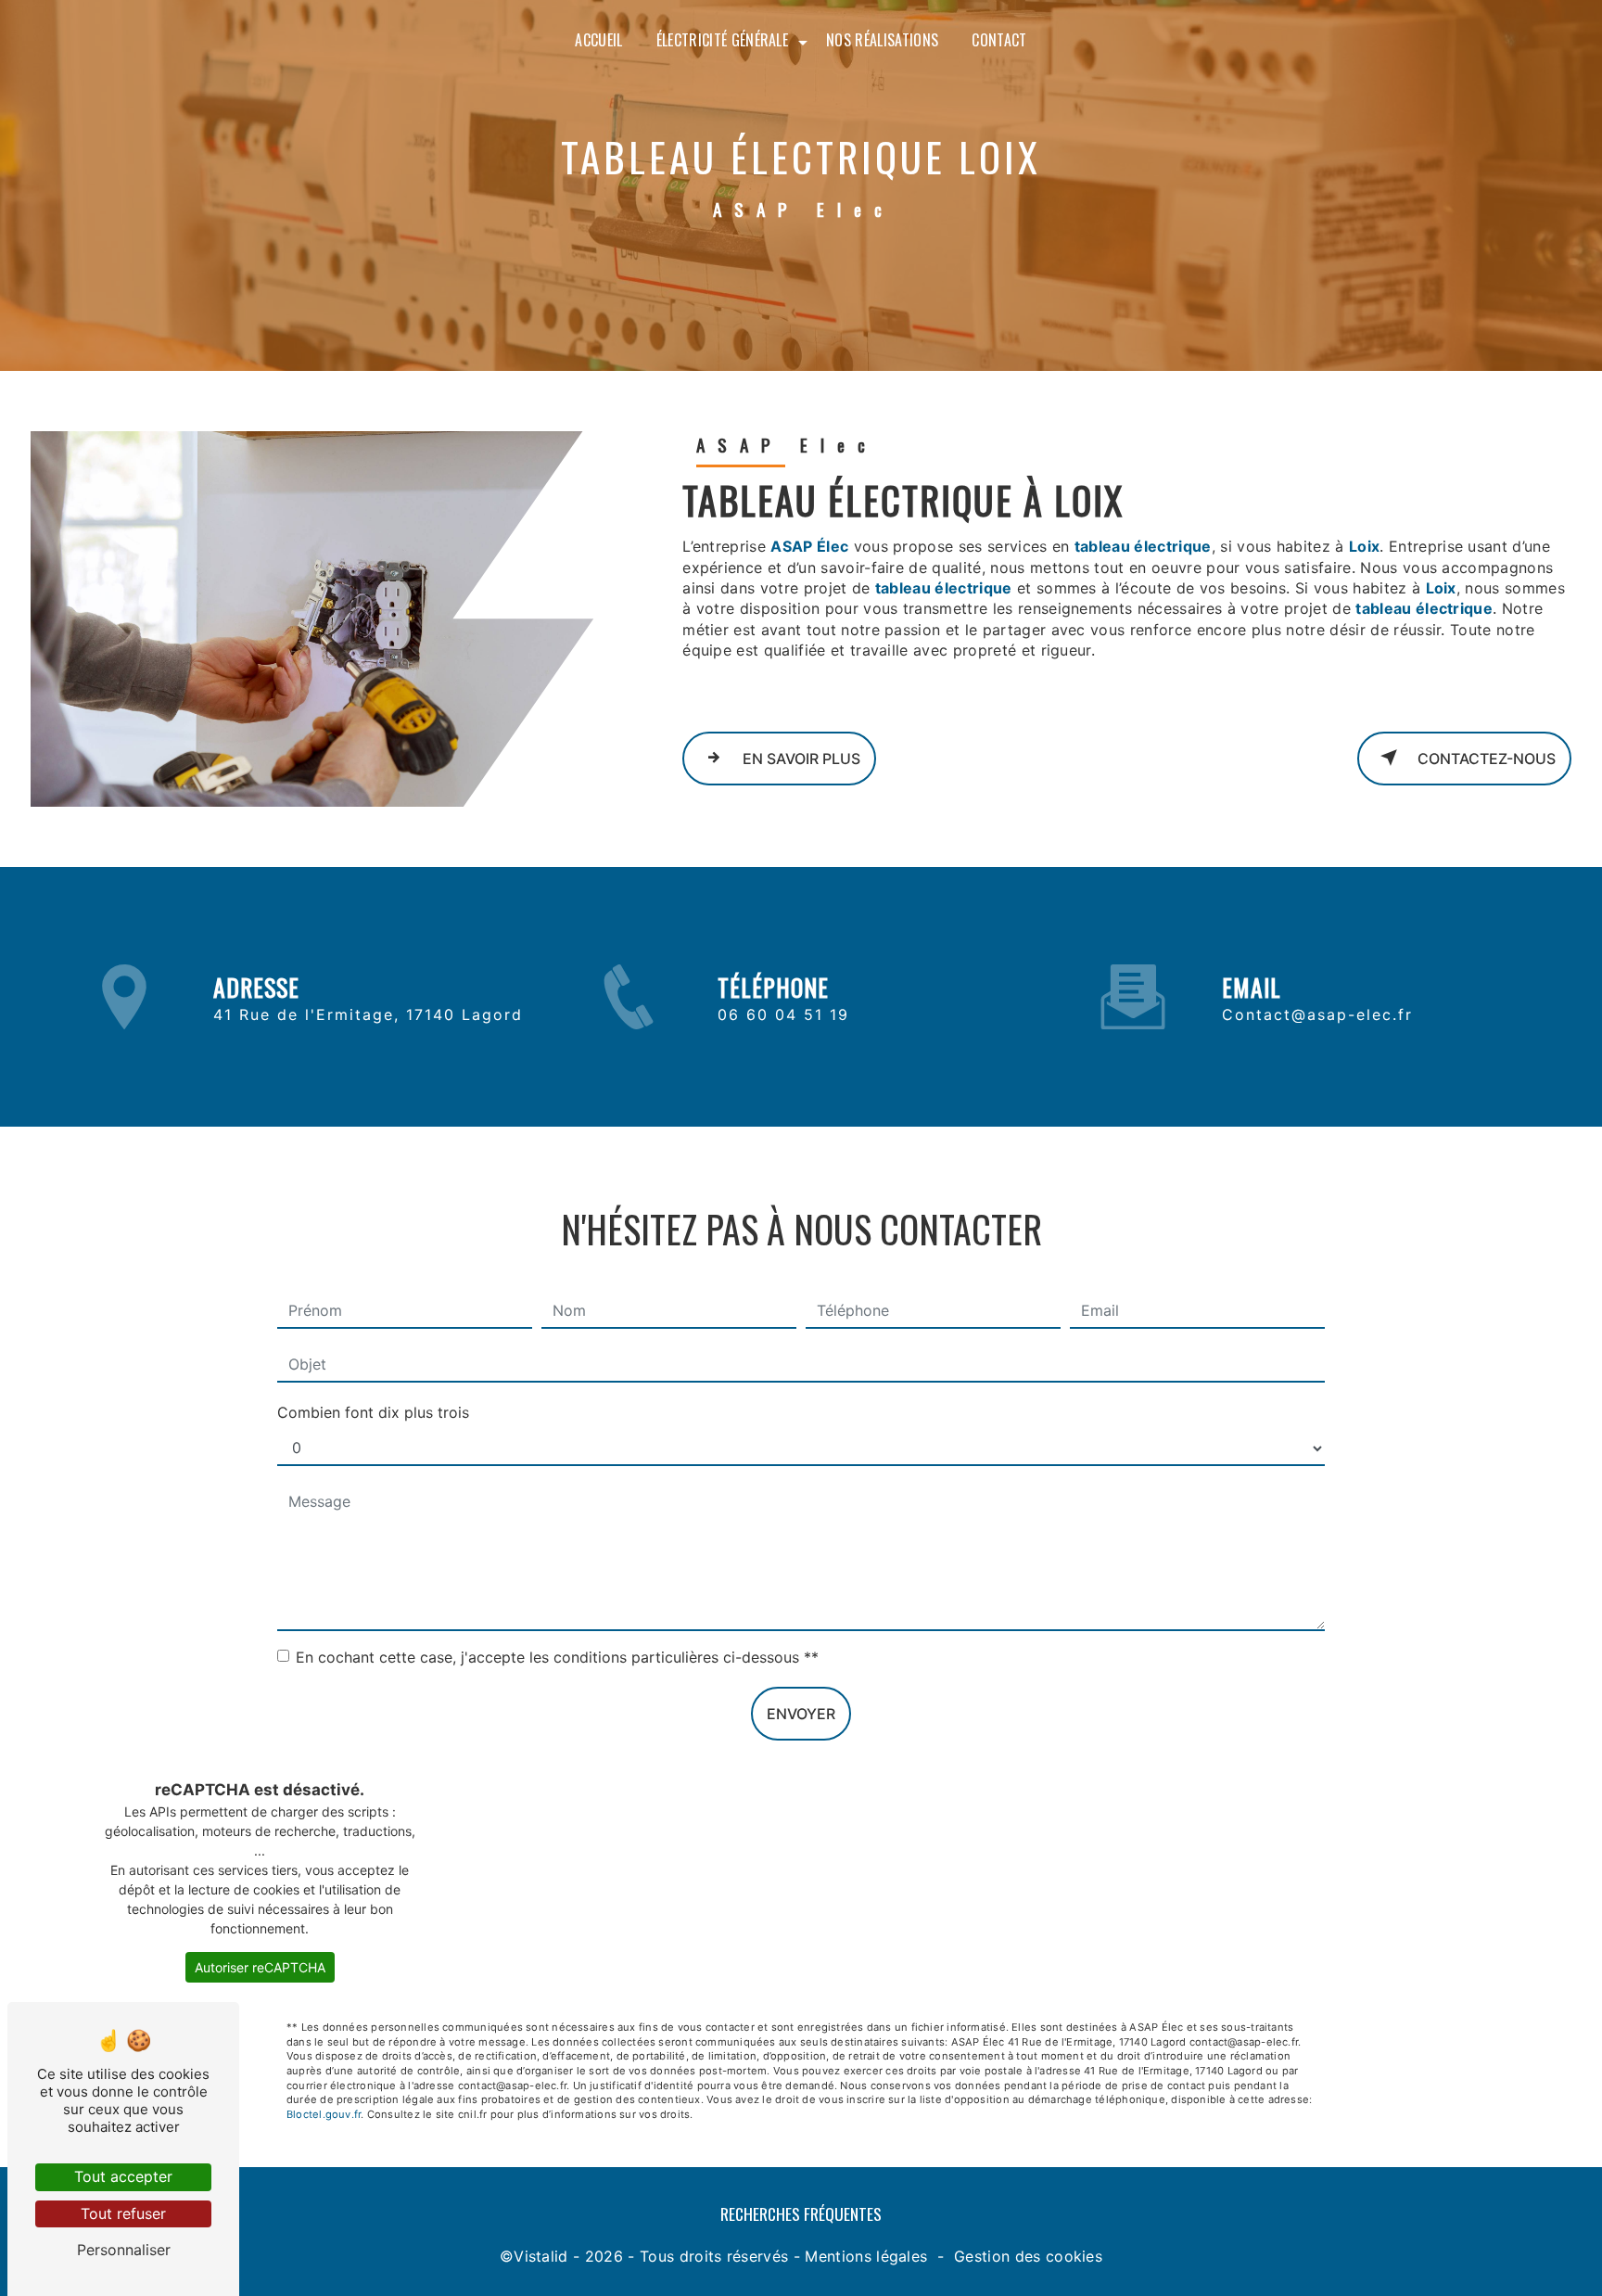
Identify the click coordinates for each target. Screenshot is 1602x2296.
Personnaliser (124, 2250)
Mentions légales (866, 2256)
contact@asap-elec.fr (1317, 1014)
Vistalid (541, 2256)
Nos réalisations (882, 40)
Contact (999, 40)
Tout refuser (123, 2213)
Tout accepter (123, 2176)
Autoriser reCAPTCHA (260, 1967)
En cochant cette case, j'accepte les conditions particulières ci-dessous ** (557, 1657)
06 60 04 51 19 (783, 1014)
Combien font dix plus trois (373, 1412)
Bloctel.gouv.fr (324, 2114)
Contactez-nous (1485, 759)
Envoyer (801, 1714)
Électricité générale (722, 40)
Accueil (598, 40)
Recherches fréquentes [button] (801, 2213)
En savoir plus (800, 759)
